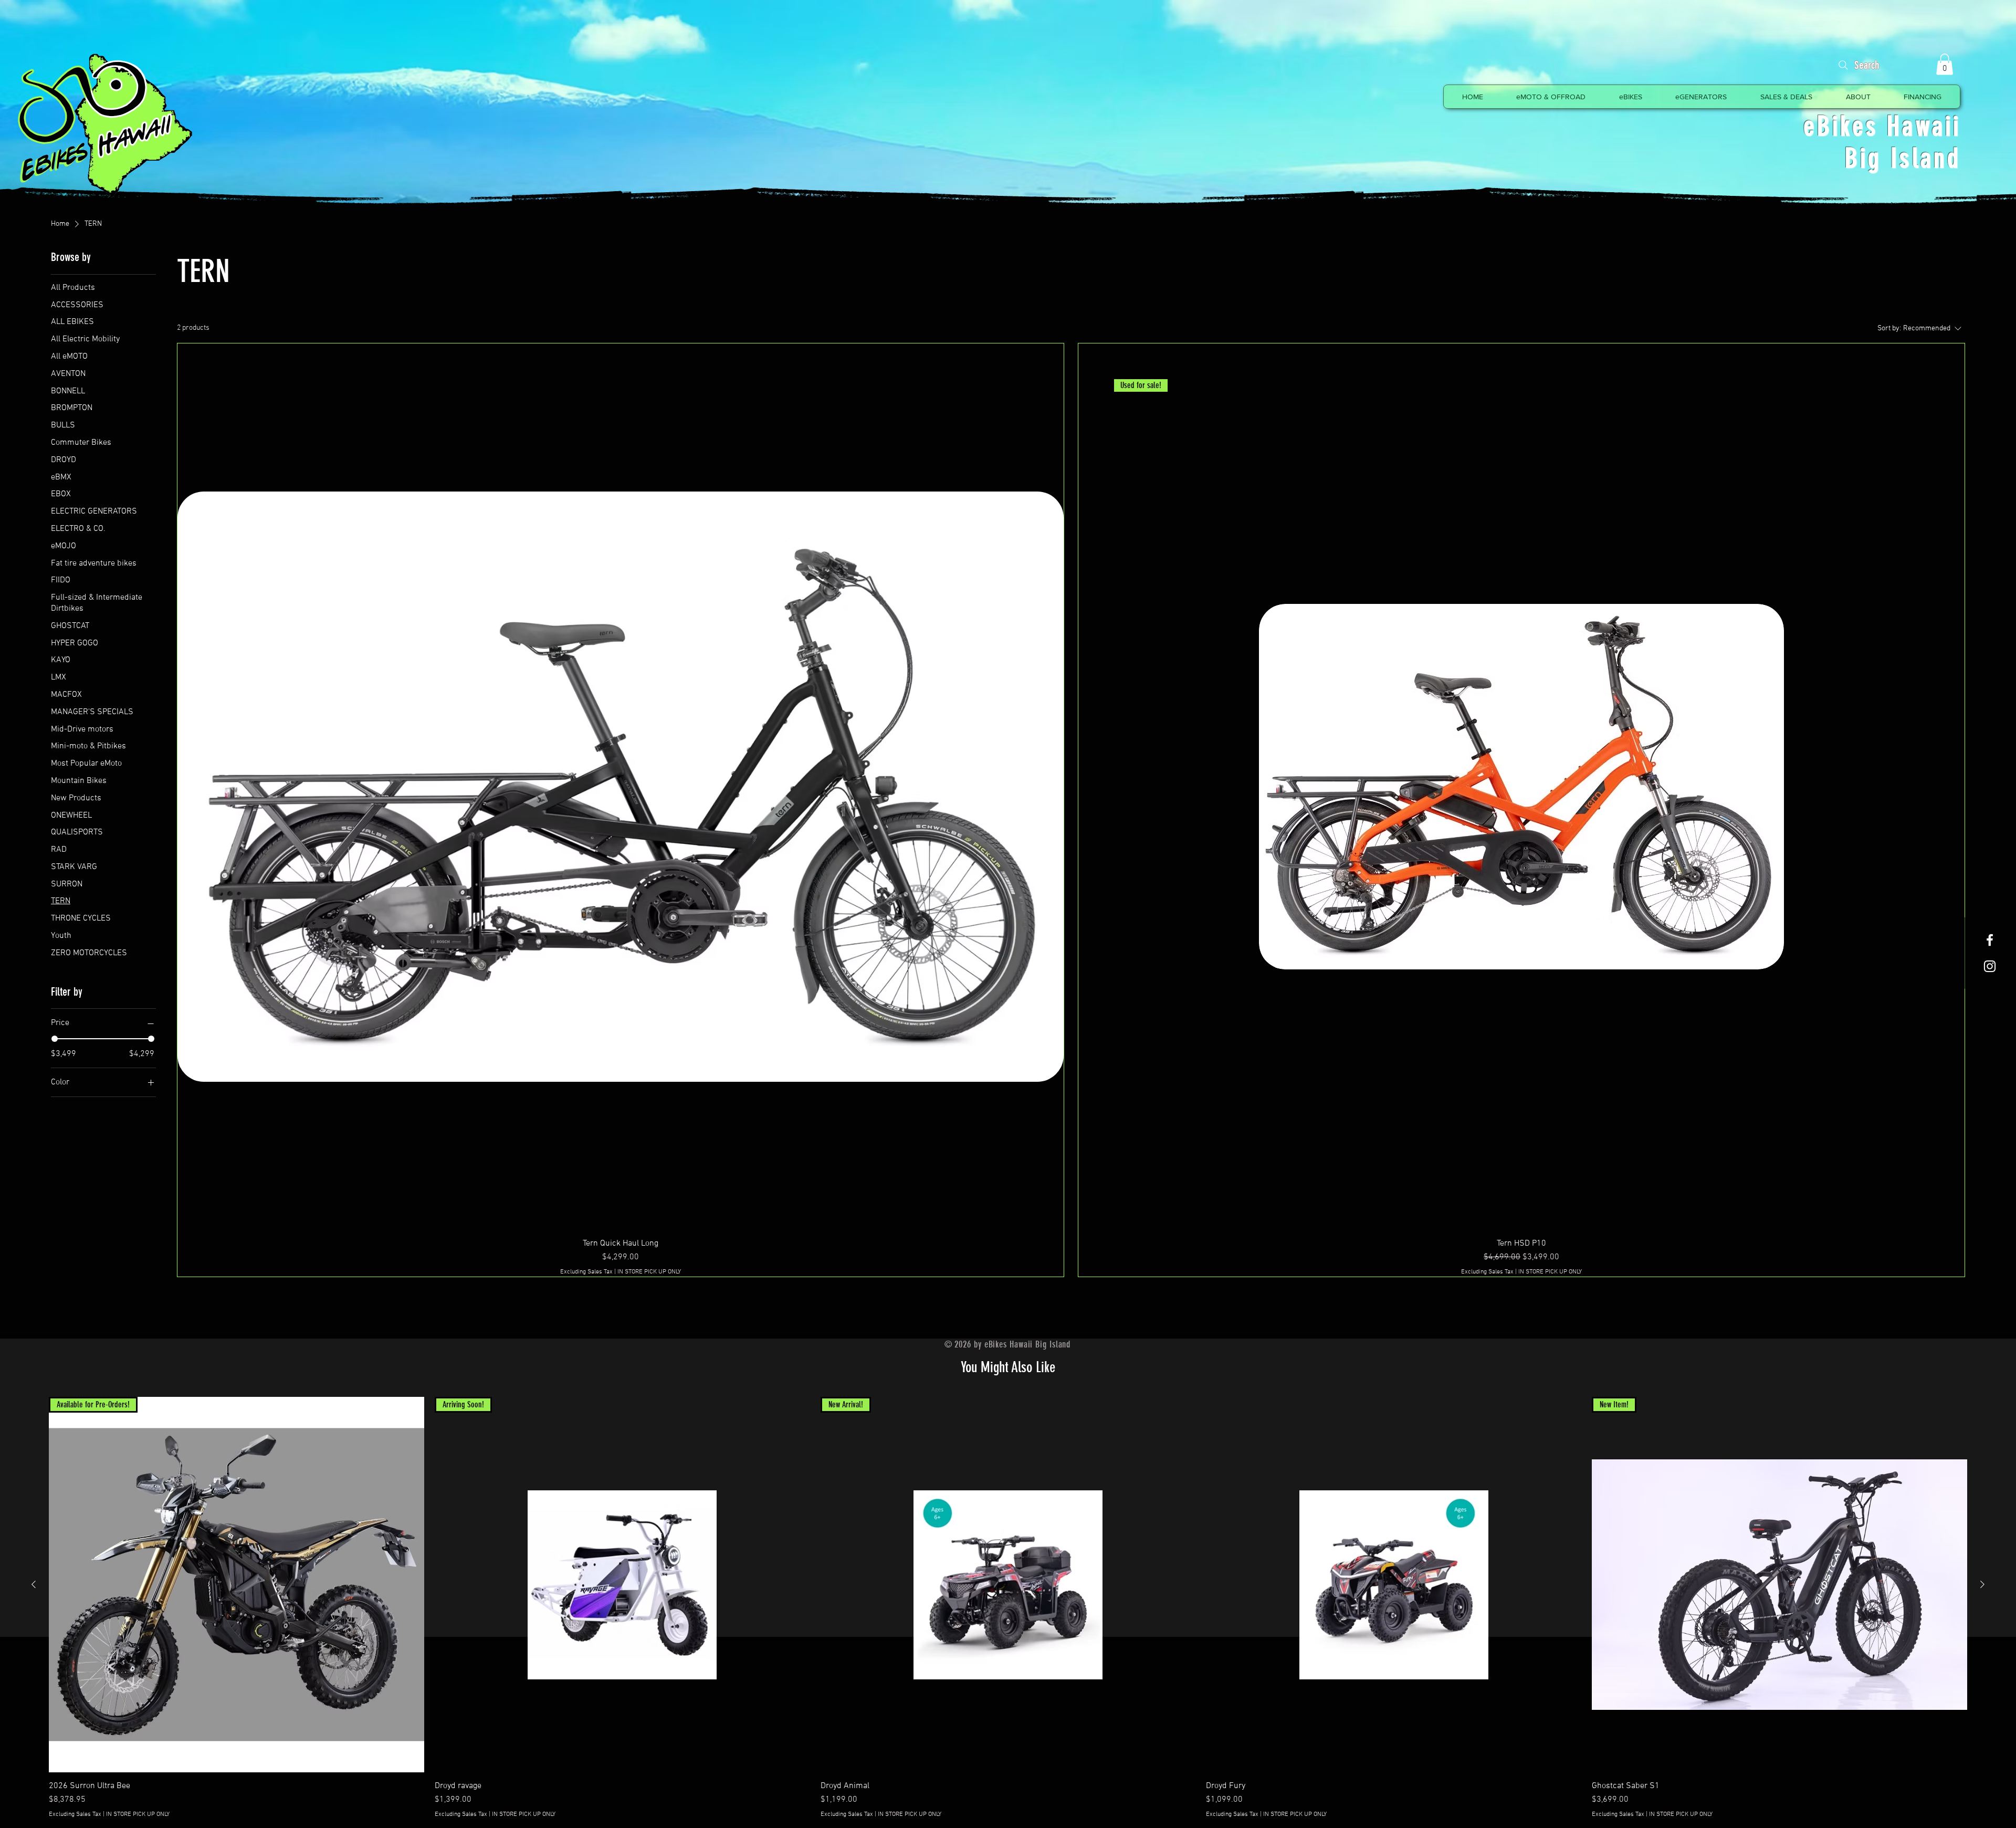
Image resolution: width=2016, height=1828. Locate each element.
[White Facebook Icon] (1990, 940)
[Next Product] (1982, 1584)
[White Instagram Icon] (1990, 966)
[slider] (55, 1039)
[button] (1945, 64)
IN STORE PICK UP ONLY (649, 1272)
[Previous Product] (34, 1584)
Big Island (1903, 158)
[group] (1008, 1608)
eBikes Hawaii (1882, 126)
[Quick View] (1394, 1585)
